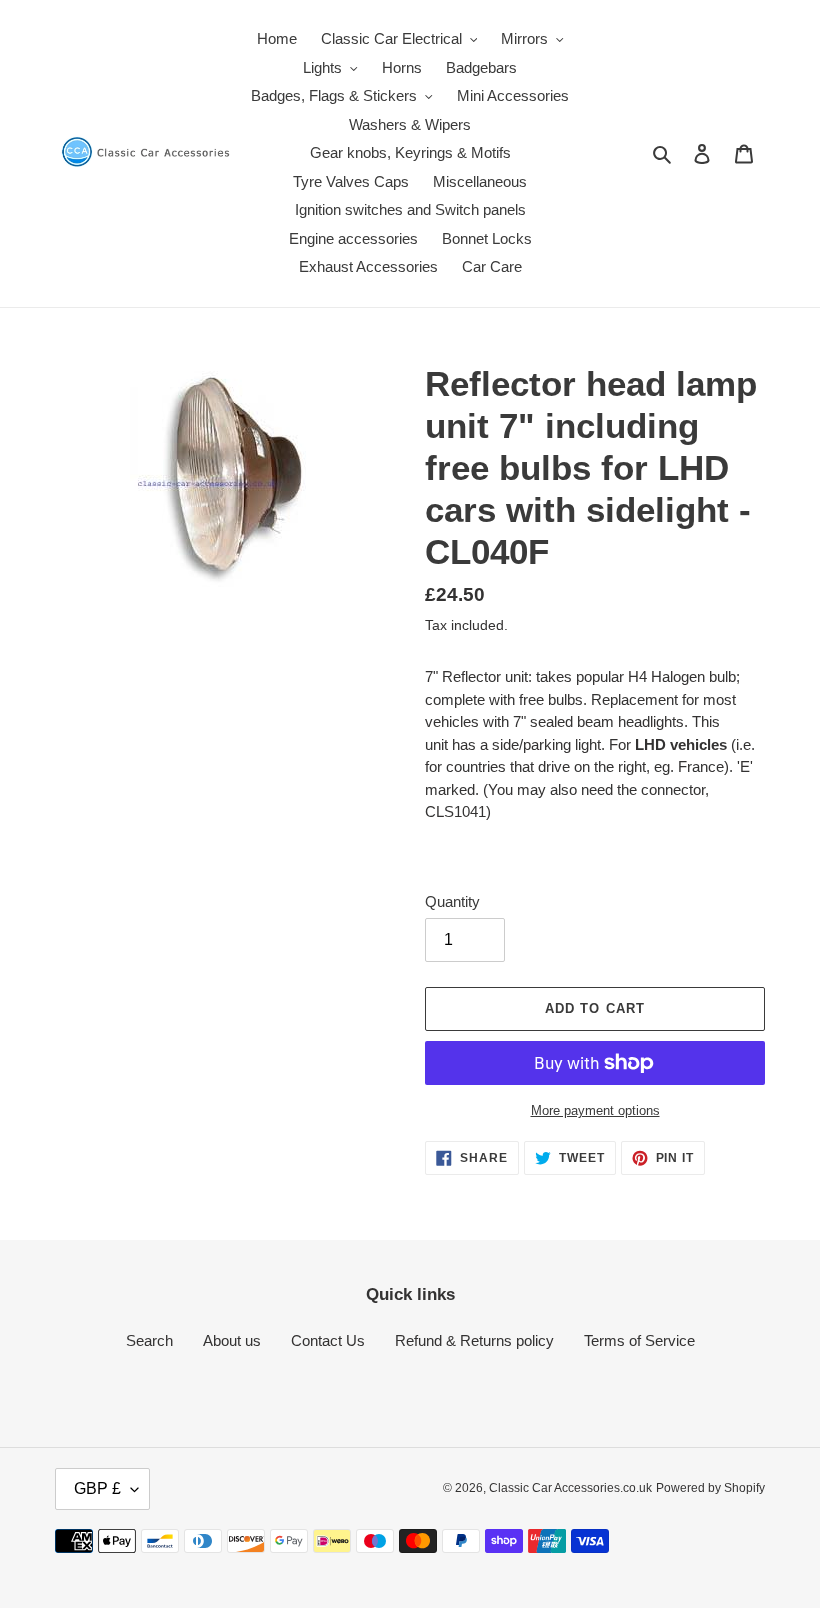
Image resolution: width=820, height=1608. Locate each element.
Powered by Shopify (710, 1488)
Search (149, 1340)
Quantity (452, 901)
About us (232, 1340)
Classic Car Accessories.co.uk (570, 1488)
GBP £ (97, 1488)
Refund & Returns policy (474, 1340)
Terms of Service (639, 1340)
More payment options (595, 1110)
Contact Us (328, 1340)
